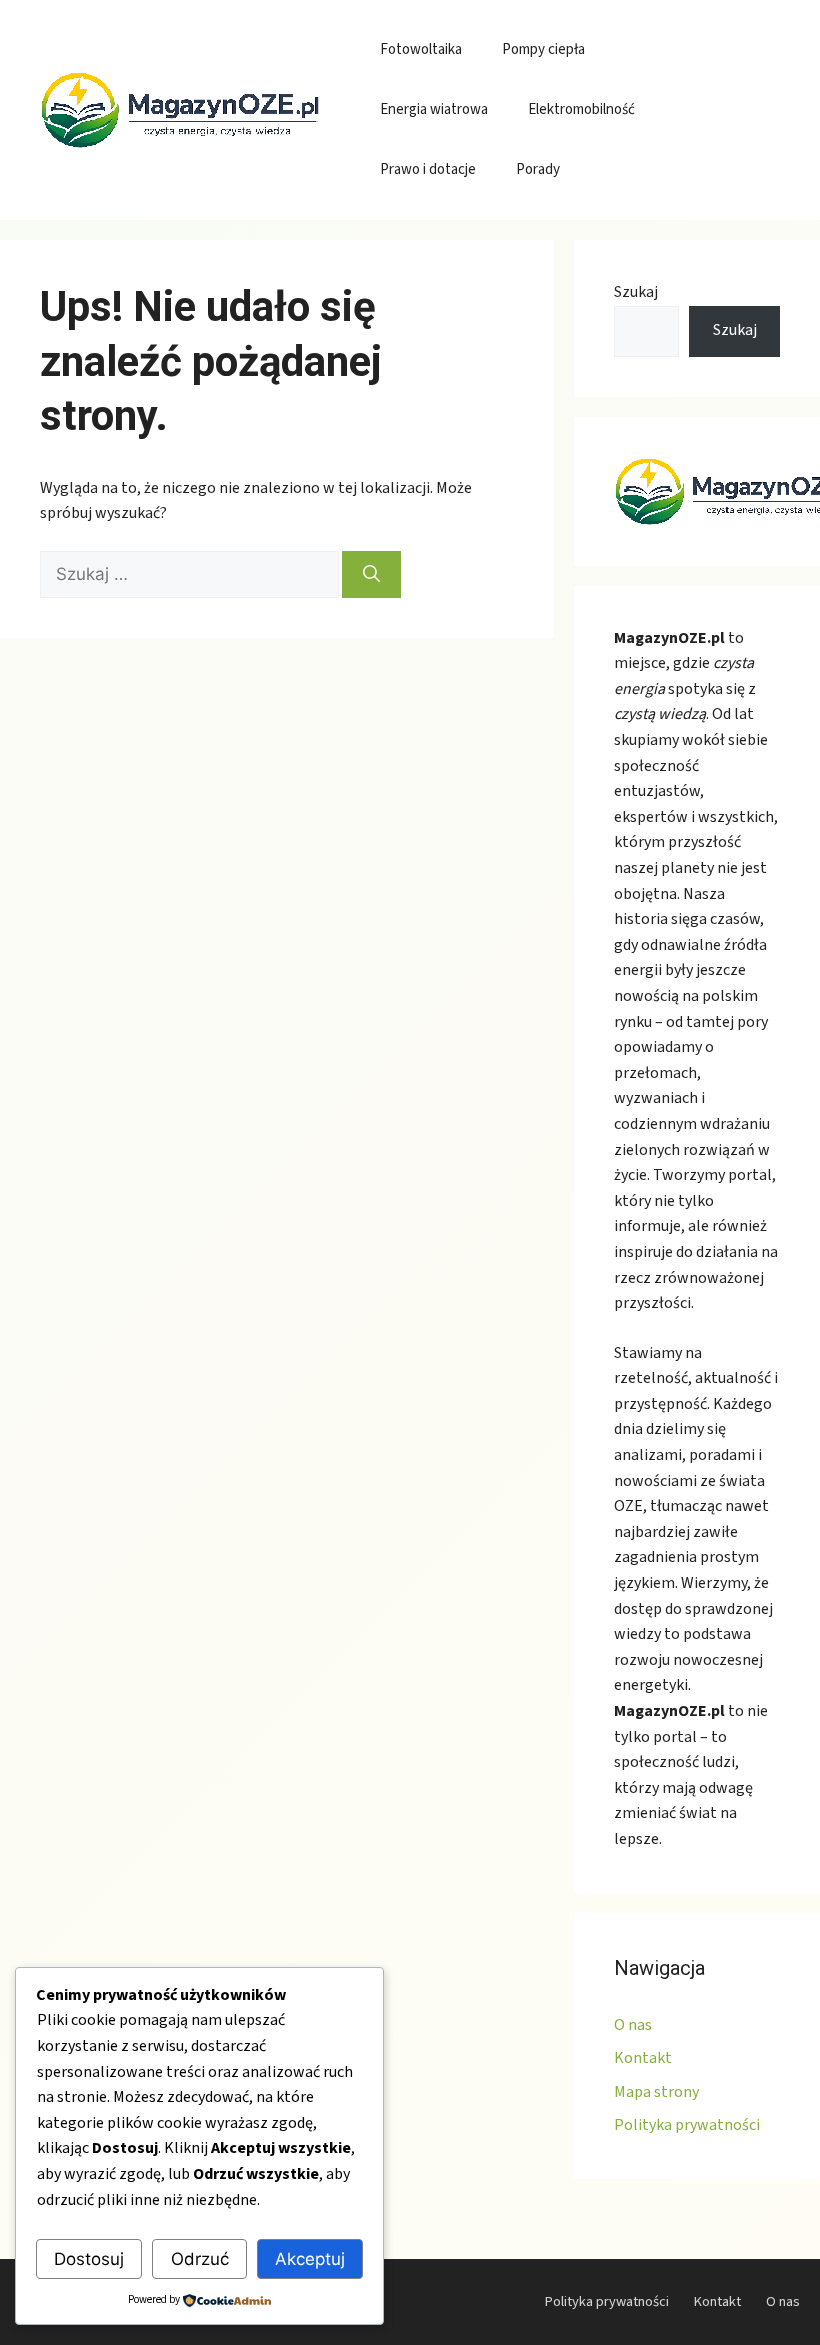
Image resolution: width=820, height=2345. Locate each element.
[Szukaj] (371, 575)
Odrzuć (200, 2259)
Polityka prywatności (687, 2125)
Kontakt (643, 2058)
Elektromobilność (581, 109)
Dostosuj (89, 2259)
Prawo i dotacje (428, 169)
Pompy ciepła (543, 49)
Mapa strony (656, 2092)
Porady (538, 169)
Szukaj (636, 292)
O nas (633, 2025)
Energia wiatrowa (434, 109)
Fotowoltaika (421, 49)
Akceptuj (310, 2259)
